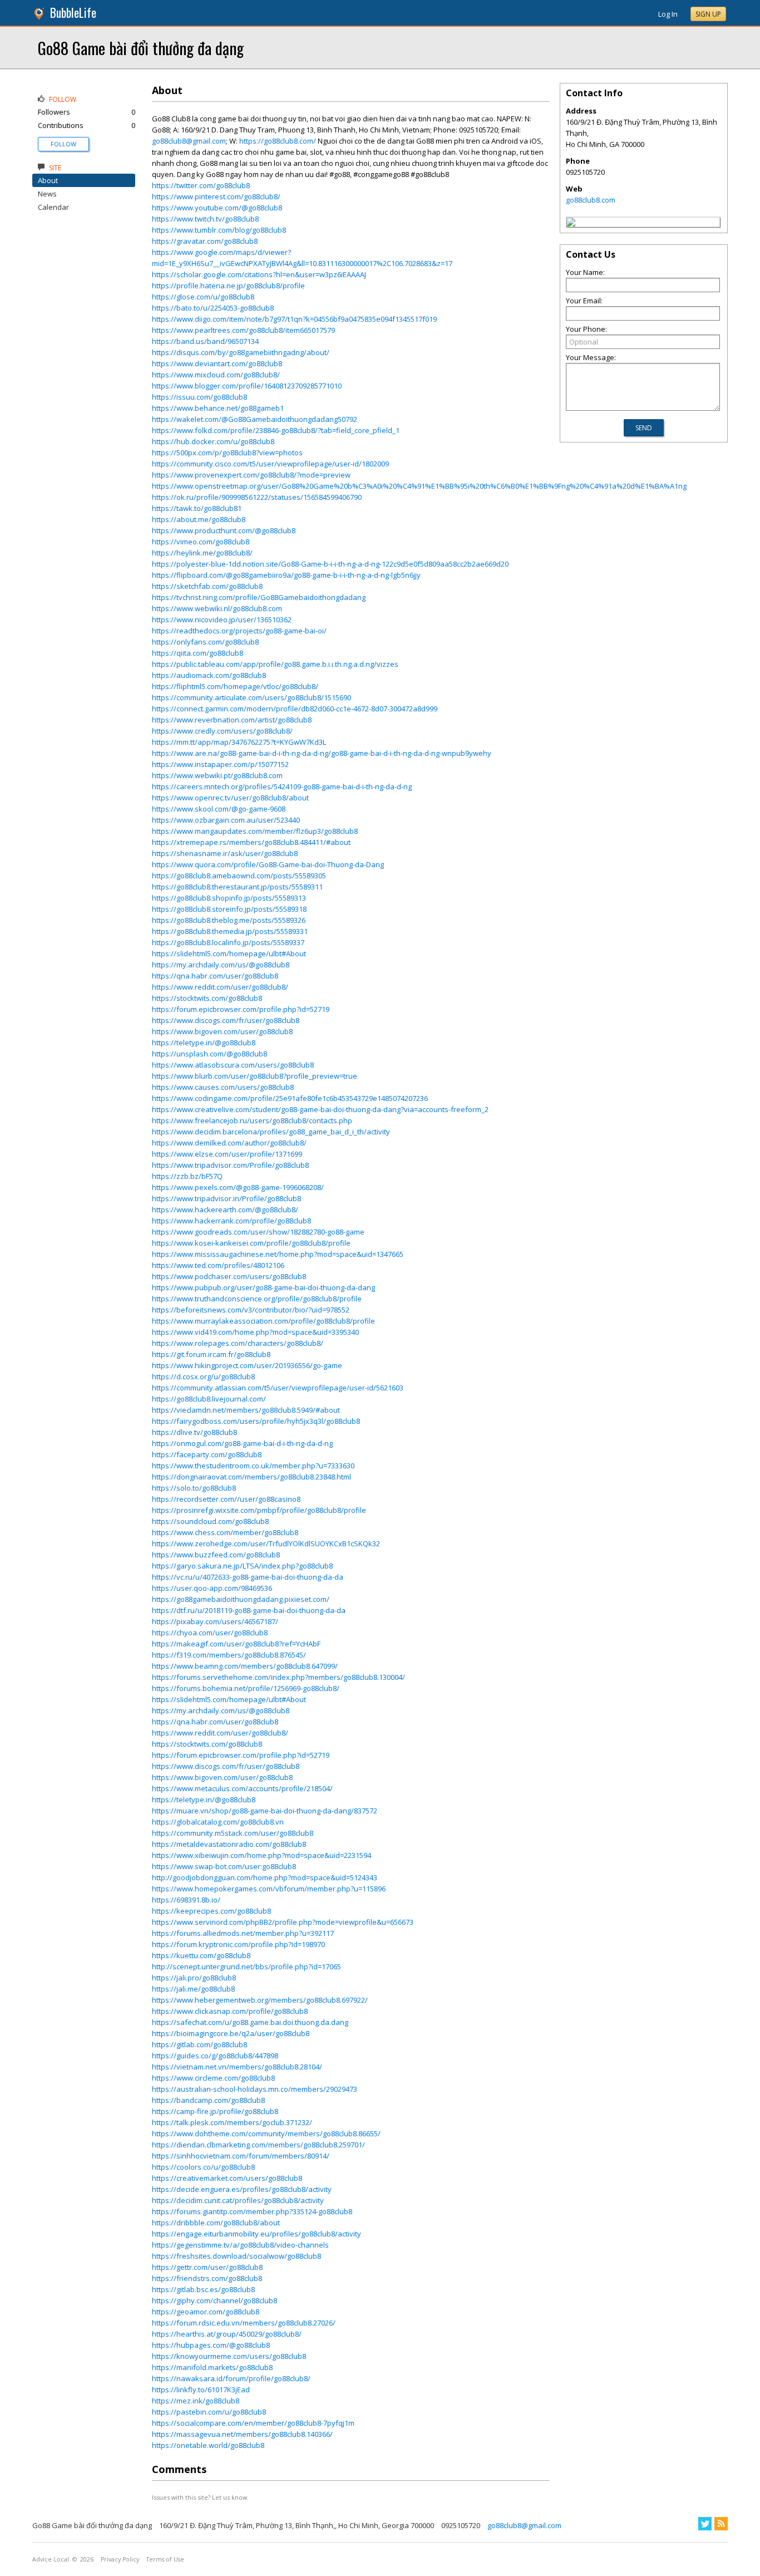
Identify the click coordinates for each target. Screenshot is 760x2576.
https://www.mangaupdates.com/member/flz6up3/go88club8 (255, 831)
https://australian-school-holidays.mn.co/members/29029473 (255, 2089)
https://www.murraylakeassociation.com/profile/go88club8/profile (263, 1321)
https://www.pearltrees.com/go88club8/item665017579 (243, 330)
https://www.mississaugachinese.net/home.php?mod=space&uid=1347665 (278, 1254)
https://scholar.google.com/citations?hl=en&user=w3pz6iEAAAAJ (259, 274)
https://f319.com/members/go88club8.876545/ (229, 1655)
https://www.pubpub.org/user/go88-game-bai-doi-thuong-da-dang (263, 1287)
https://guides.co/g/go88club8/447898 (215, 2056)
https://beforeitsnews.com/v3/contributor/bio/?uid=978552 (251, 1310)
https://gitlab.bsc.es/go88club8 (203, 2289)
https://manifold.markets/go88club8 (212, 2367)
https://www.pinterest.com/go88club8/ (216, 196)
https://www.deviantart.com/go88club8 (217, 363)
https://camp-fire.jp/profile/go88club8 (215, 2111)
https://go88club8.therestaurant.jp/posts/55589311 (237, 887)
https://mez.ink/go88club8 (196, 2401)
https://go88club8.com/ (278, 141)
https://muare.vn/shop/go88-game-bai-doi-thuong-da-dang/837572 (265, 1811)
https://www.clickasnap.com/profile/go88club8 (230, 2011)
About (48, 180)
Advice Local (51, 2559)
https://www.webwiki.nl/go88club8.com (217, 608)
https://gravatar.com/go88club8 (205, 241)
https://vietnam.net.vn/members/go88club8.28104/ (237, 2067)
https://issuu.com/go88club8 (199, 397)
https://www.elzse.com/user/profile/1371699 (227, 1154)
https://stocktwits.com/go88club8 (207, 998)
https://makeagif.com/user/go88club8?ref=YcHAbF (236, 1644)
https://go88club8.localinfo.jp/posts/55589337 (228, 942)
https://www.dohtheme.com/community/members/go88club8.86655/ (266, 2133)
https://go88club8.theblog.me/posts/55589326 (229, 920)
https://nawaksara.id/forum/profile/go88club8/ (231, 2378)
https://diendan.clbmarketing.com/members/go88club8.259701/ (258, 2145)
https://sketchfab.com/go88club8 (207, 586)
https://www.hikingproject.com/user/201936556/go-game (247, 1365)
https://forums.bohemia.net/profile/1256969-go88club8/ (246, 1688)
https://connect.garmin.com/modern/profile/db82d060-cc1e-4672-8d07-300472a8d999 (295, 709)
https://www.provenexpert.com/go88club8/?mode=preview (251, 475)
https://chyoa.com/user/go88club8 (210, 1633)
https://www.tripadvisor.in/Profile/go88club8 (226, 1198)
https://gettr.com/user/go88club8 (207, 2267)
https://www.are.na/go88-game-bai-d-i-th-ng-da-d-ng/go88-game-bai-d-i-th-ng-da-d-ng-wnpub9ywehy (322, 753)
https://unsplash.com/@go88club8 (209, 1054)
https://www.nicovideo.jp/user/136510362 (222, 620)
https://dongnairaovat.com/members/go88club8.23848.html (251, 1477)
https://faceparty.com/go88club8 (207, 1454)
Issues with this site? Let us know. (200, 2497)
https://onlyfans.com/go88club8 (205, 642)
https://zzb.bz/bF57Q (187, 1176)
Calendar (53, 207)
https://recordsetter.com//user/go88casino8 (226, 1499)
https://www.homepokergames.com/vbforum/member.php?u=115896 (269, 1889)
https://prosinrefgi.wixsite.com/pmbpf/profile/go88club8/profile (259, 1510)
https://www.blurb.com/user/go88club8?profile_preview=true (255, 1076)
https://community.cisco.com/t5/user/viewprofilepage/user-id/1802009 (270, 464)
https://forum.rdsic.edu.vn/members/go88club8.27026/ (244, 2323)
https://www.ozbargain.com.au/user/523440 (226, 820)
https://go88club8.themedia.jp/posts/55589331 (230, 931)
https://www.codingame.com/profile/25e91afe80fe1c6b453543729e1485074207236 (290, 1098)
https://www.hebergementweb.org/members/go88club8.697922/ (260, 2000)
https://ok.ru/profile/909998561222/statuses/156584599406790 (257, 497)
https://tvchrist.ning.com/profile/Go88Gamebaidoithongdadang (259, 597)
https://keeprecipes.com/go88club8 (211, 1911)
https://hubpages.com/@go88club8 (211, 2345)
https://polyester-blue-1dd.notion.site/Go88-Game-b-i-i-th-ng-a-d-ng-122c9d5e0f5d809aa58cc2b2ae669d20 (330, 564)
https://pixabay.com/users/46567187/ (215, 1621)
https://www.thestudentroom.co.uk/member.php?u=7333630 (253, 1466)
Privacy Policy (120, 2559)
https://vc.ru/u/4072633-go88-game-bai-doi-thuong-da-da (248, 1577)
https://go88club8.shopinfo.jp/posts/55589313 (229, 898)
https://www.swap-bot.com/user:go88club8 (224, 1866)
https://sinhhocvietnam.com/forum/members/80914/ (241, 2156)
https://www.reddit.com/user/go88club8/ (220, 987)
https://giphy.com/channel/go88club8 (214, 2300)
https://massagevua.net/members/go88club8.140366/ (242, 2434)
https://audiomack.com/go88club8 (209, 675)
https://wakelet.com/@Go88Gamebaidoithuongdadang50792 (255, 419)
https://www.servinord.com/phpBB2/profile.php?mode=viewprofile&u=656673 (283, 1922)
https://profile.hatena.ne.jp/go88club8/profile (228, 286)
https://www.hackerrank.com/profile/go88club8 (231, 1221)
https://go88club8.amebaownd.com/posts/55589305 (239, 876)
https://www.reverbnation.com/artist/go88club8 (232, 720)
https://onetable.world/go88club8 (208, 2445)
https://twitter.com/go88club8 (201, 185)
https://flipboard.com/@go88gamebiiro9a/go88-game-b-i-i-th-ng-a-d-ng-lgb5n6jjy (286, 575)
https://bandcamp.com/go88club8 (208, 2100)
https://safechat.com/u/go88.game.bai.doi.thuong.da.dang (250, 2022)
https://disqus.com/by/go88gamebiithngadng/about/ (241, 352)
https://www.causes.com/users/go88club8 (223, 1087)
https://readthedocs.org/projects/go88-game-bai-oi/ (239, 631)
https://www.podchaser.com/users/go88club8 (229, 1276)
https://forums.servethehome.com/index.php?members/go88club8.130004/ (278, 1677)
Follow (63, 144)
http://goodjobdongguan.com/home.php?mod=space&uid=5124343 (265, 1877)
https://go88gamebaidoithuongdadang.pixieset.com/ (241, 1599)
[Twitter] (705, 2524)
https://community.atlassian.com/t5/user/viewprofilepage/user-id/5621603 (278, 1388)
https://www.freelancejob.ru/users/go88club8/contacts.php (252, 1120)
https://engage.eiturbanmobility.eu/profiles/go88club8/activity (256, 2234)
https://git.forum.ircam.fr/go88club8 (211, 1354)
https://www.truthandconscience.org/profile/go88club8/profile (257, 1299)
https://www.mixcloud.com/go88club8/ (216, 375)
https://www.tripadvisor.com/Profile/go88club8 (230, 1165)
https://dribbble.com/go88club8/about (216, 2223)
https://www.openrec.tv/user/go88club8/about (230, 798)
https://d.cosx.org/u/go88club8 (203, 1377)
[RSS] (721, 2524)
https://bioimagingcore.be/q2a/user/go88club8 (231, 2033)
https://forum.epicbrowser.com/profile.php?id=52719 (241, 1009)
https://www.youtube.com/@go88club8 (217, 208)
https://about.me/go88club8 (199, 519)
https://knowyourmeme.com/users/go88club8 (229, 2356)
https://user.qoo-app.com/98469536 (212, 1588)
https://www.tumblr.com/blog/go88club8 (219, 230)
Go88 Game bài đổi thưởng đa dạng (141, 48)
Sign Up (708, 14)
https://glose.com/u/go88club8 (203, 297)
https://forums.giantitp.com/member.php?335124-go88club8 (252, 2211)
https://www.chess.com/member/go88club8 (225, 1532)
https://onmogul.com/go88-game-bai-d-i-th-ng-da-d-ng (242, 1443)
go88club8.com (591, 200)
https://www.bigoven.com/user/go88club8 (222, 1031)
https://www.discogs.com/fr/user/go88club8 (226, 1020)
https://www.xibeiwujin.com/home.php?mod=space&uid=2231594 (261, 1855)
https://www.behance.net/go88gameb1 (218, 408)
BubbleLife (73, 13)
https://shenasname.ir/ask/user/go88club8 (225, 853)
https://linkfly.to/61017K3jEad (201, 2390)
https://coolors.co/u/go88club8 (203, 2167)
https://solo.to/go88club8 (194, 1488)
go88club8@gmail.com (189, 141)
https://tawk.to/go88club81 (197, 508)
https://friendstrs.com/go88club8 (207, 2278)
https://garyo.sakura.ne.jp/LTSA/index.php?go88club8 (242, 1566)
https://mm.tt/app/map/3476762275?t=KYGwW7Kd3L (239, 742)
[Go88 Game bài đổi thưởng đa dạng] (571, 224)
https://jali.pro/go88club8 (194, 1978)
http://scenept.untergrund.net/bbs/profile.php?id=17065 (246, 1967)
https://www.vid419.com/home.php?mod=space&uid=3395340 (255, 1332)
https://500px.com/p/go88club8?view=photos (227, 453)
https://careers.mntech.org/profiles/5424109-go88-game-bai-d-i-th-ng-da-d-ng (282, 786)
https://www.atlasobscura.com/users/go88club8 (233, 1065)
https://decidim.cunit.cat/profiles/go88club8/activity (238, 2200)
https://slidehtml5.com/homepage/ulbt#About (229, 953)
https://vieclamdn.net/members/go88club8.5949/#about (246, 1410)
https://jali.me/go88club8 (193, 1989)
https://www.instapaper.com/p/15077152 (220, 764)
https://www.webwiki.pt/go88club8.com (217, 775)
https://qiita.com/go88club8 (198, 653)
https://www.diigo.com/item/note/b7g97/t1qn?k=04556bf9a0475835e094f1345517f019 (294, 319)
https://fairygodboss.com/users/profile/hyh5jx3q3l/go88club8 (256, 1421)
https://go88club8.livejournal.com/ (209, 1399)
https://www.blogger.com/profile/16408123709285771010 (247, 386)
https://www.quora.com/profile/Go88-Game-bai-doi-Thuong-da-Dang (268, 864)
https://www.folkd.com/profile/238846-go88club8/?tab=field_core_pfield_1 (276, 430)
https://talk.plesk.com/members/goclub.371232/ (232, 2122)
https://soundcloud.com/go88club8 (210, 1521)
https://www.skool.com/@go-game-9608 (219, 809)
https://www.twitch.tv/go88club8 (205, 219)
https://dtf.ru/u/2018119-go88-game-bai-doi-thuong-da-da (249, 1610)
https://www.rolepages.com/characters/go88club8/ (238, 1343)
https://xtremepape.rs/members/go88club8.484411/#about (251, 842)
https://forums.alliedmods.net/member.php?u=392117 (243, 1933)
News (47, 194)
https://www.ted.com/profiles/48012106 (218, 1265)
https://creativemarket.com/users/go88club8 (227, 2178)
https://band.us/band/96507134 (205, 341)
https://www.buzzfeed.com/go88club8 (216, 1555)
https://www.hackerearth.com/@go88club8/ (225, 1210)
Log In (668, 14)
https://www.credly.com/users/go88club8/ (222, 731)
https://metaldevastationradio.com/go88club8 (229, 1844)
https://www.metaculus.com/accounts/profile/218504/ (242, 1788)
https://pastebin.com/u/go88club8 (209, 2412)
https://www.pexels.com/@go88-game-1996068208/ (238, 1187)
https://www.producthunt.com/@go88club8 (224, 530)
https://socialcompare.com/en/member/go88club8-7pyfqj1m (253, 2423)
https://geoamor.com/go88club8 (206, 2312)
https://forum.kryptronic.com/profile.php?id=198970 (238, 1944)
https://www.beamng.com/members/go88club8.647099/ (245, 1666)
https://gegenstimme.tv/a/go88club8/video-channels (240, 2245)
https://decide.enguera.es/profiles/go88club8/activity (242, 2189)
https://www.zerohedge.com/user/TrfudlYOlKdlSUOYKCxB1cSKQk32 (266, 1543)
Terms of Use (165, 2559)
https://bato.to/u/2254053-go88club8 (213, 308)
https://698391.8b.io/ (186, 1900)
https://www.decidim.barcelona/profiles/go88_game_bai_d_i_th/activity (271, 1132)
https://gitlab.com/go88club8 (199, 2044)
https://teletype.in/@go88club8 (204, 1043)
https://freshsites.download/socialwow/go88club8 (236, 2256)
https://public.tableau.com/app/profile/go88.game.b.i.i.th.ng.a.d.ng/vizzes (275, 664)
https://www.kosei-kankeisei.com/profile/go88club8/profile (251, 1243)
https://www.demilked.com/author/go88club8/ (229, 1143)
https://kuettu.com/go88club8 (201, 1955)
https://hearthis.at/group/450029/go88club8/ (227, 2334)
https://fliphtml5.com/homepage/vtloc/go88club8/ (235, 686)
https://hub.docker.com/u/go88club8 (213, 441)
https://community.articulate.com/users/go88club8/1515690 (251, 697)
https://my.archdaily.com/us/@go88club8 (221, 965)
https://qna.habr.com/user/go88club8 (215, 976)
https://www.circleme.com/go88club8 (213, 2078)
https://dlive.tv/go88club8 (194, 1432)
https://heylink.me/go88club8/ (202, 553)
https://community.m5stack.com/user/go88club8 (233, 1833)
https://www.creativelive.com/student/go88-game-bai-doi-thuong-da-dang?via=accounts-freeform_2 (320, 1109)
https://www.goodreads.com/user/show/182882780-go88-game (258, 1232)
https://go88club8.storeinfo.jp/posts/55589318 (229, 909)
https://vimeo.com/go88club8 (201, 542)
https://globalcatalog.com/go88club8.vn (218, 1822)
